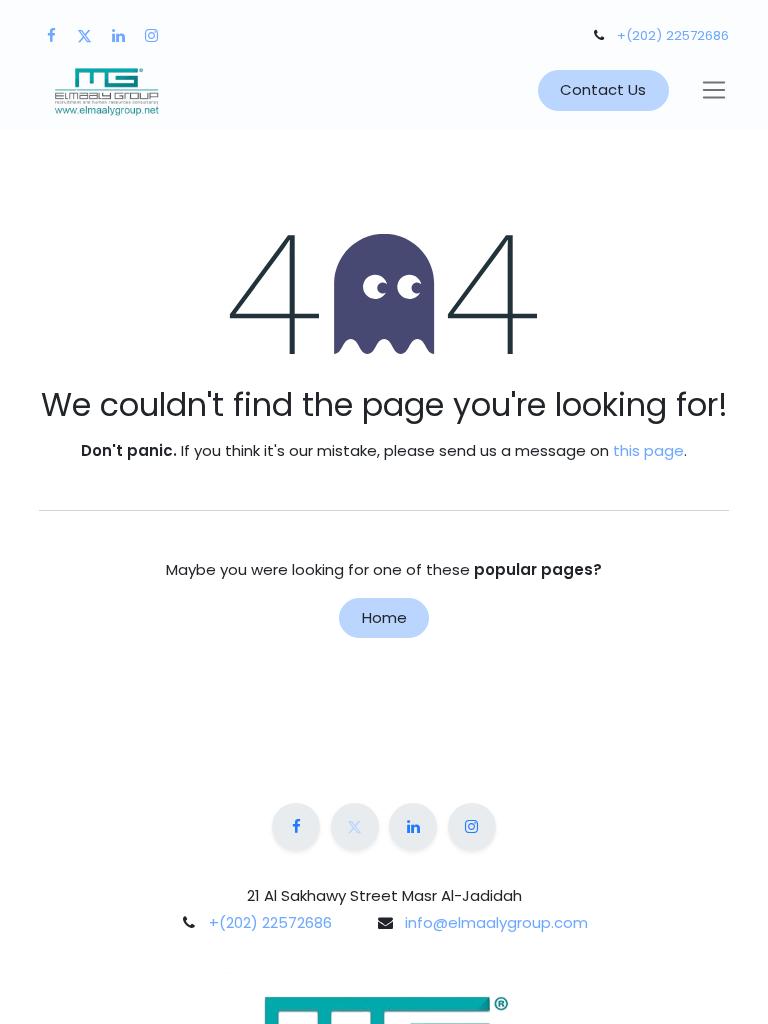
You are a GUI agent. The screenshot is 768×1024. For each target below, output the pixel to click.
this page (648, 450)
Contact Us (603, 89)
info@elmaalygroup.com (496, 922)
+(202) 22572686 (673, 35)
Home (384, 617)
